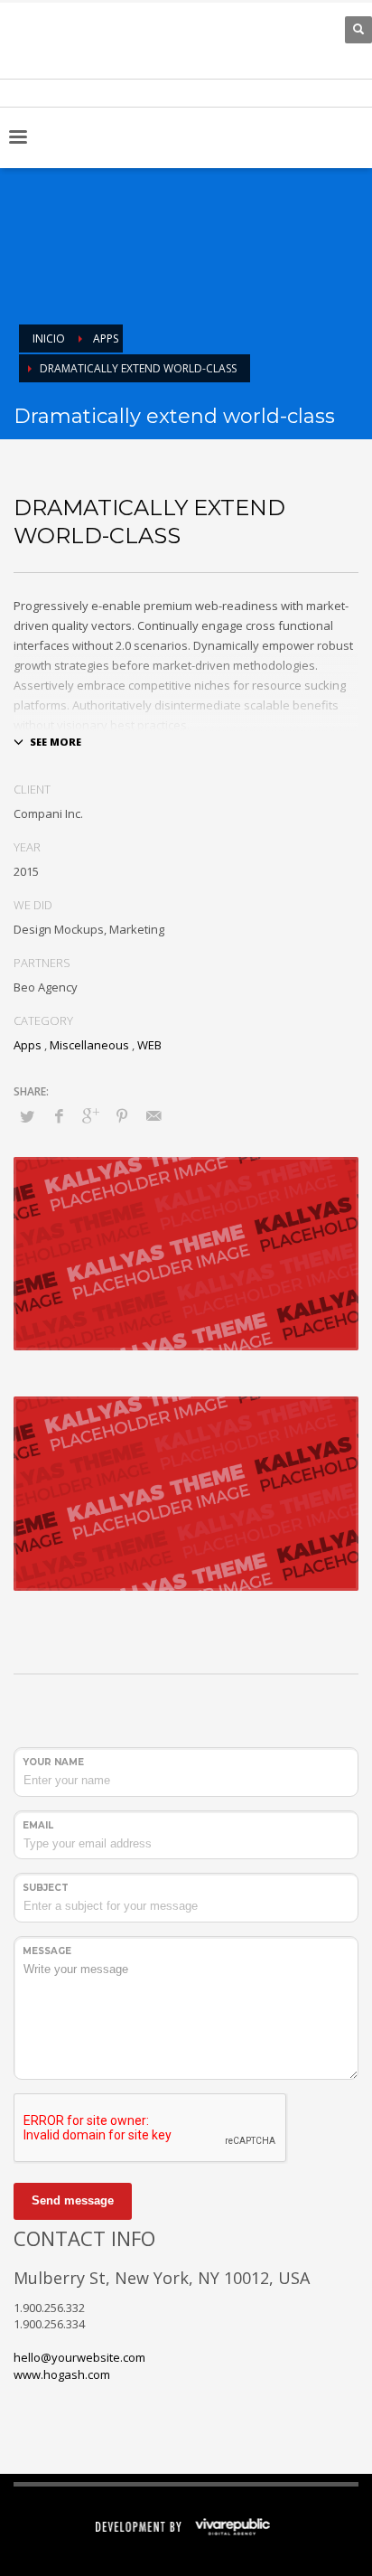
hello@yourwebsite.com (79, 2357)
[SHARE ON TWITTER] (27, 1116)
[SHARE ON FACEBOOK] (59, 1115)
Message (47, 1951)
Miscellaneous (89, 1045)
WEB (149, 1045)
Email (38, 1825)
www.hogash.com (62, 2374)
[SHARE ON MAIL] (153, 1115)
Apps (28, 1045)
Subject (46, 1888)
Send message (73, 2200)
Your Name (53, 1762)
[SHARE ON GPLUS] (90, 1115)
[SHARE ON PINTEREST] (122, 1115)
